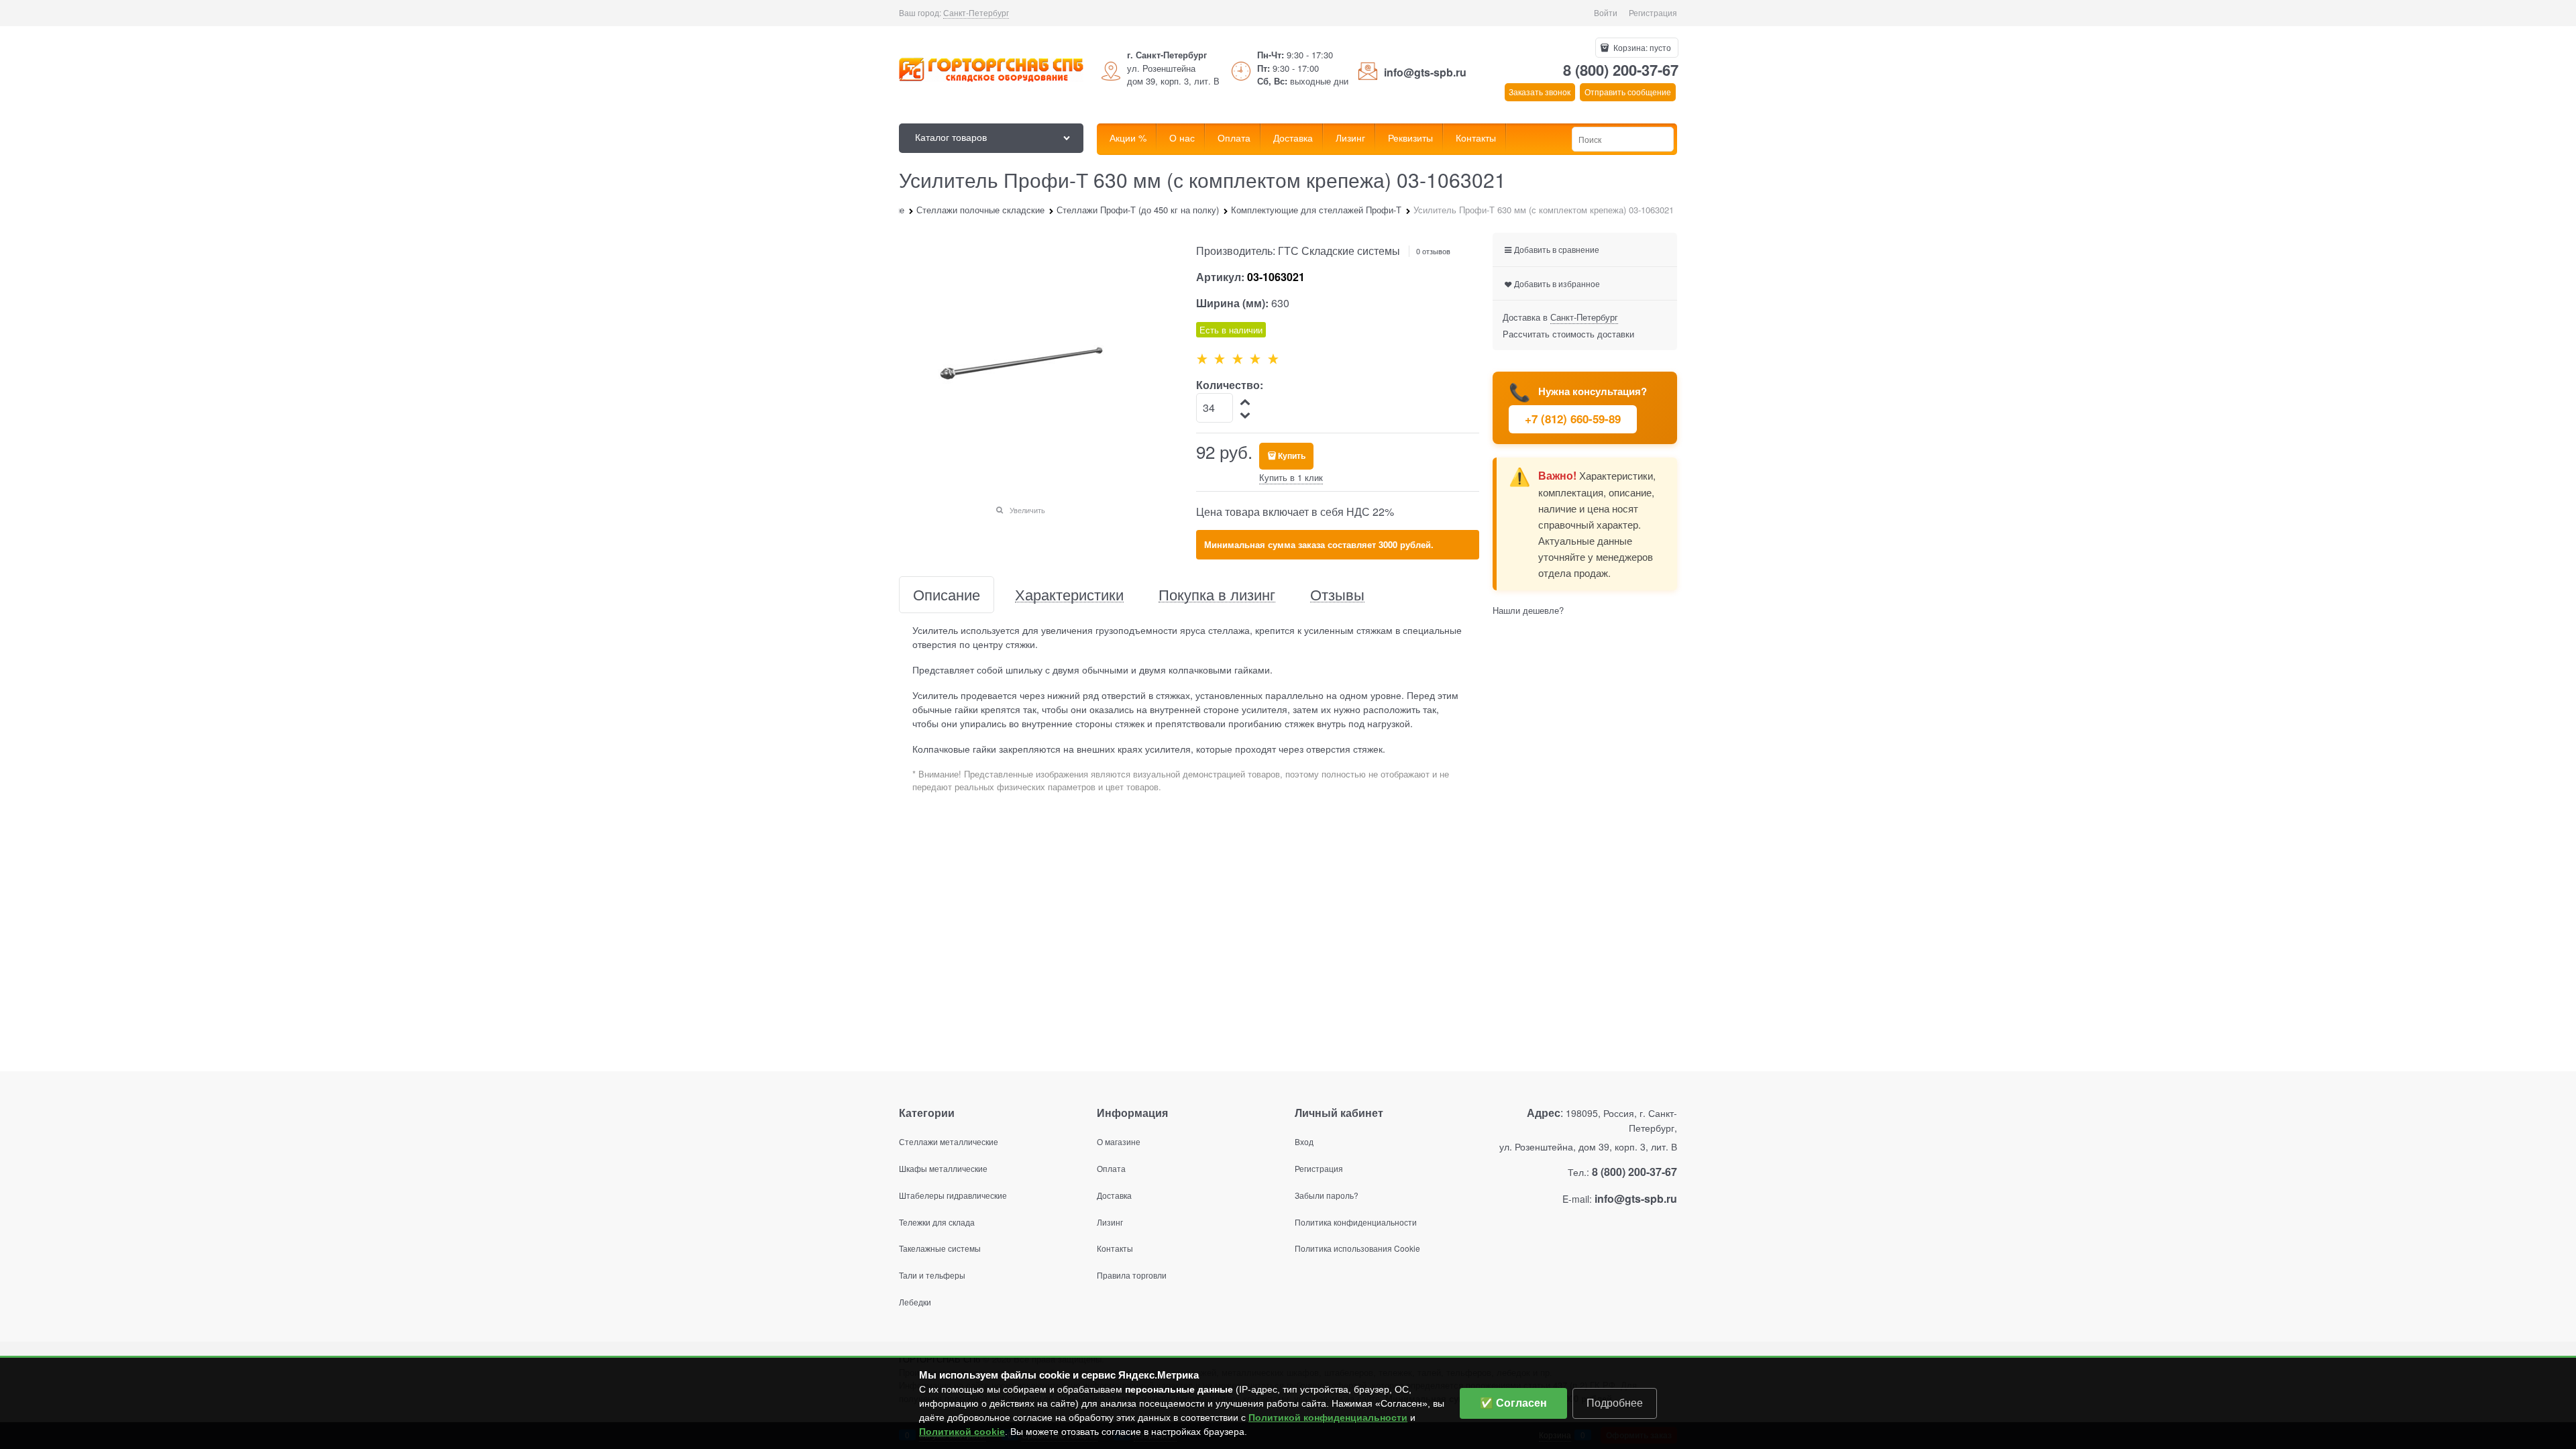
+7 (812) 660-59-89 (1573, 419)
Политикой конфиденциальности (1328, 1417)
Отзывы (1337, 595)
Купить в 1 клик (1291, 477)
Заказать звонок (1540, 92)
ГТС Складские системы (1339, 251)
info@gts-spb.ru (1425, 72)
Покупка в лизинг (1217, 595)
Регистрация (1653, 12)
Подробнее (1615, 1403)
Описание (947, 595)
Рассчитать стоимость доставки (1568, 334)
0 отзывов (1433, 251)
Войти (1606, 12)
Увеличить (1027, 510)
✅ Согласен (1513, 1403)
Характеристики (1069, 595)
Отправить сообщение (1628, 92)
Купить (1292, 455)
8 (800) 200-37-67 (1621, 70)
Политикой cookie (962, 1432)
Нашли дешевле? (1528, 610)
